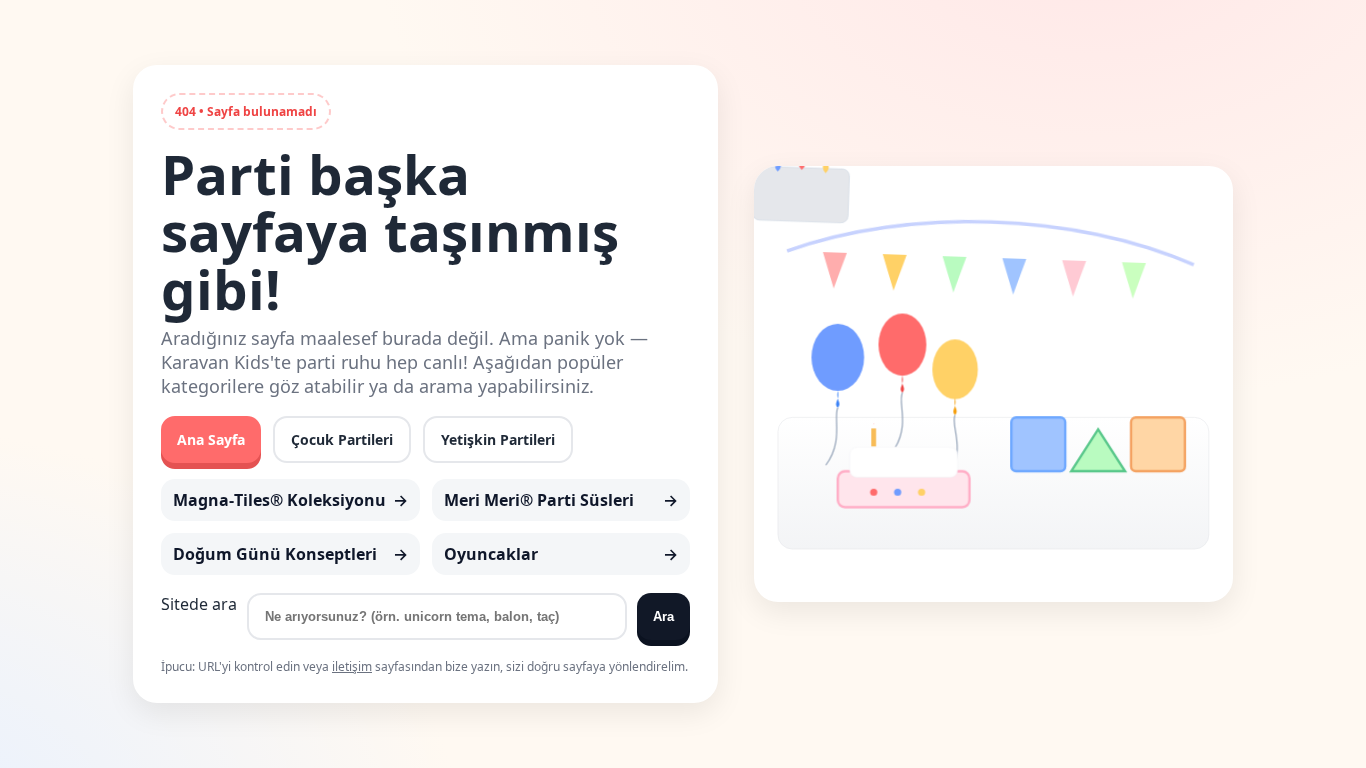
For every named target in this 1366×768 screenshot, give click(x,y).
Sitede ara (199, 604)
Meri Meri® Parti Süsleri (539, 500)
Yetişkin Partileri (498, 439)
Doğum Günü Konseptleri (275, 554)
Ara (663, 616)
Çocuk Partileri (342, 439)
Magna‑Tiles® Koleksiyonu (279, 500)
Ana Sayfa (211, 439)
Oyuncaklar (491, 554)
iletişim (352, 666)
